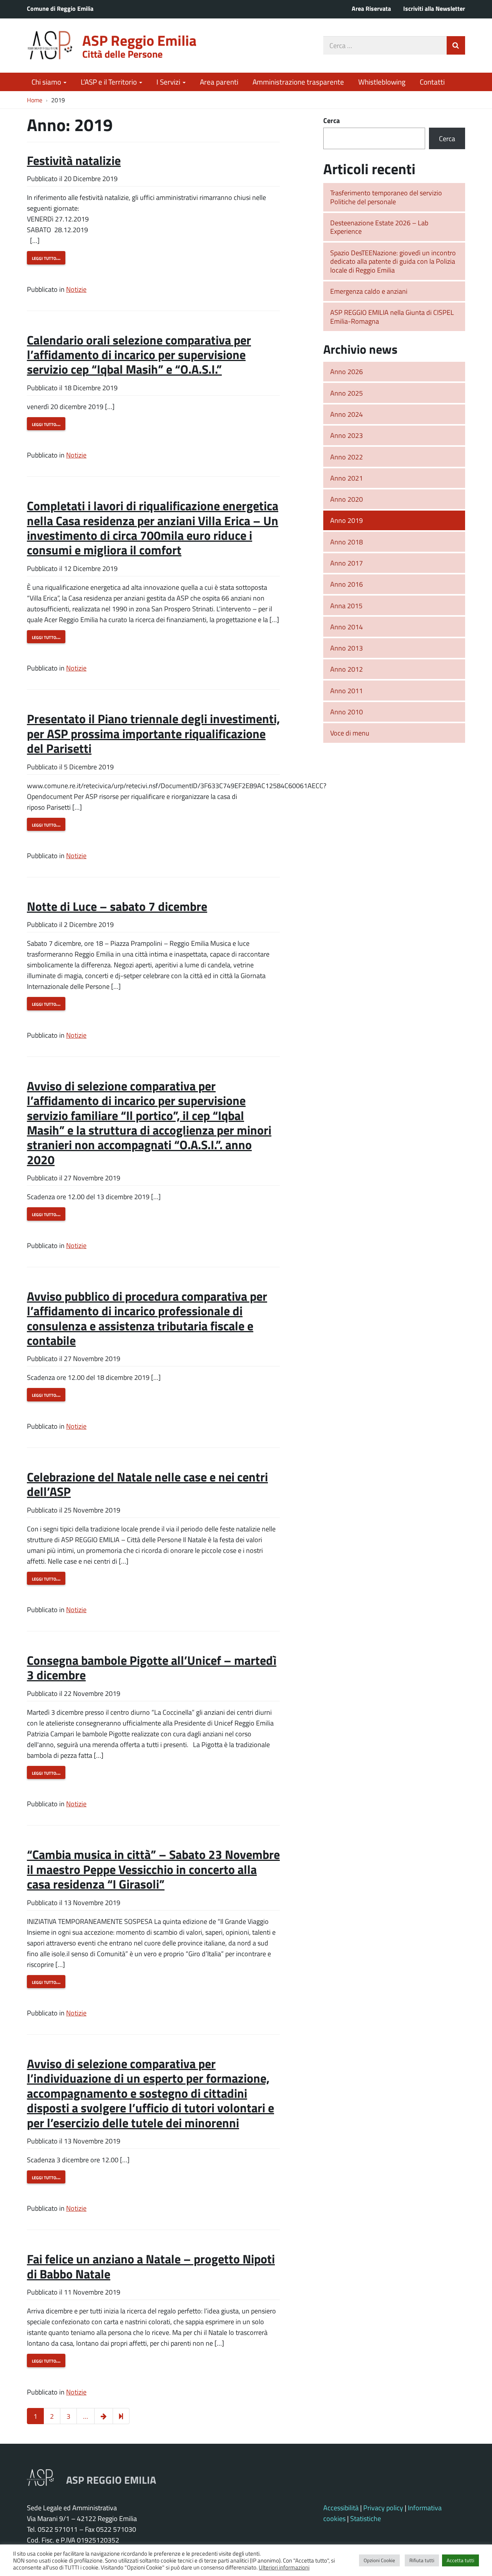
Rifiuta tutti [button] (422, 2560)
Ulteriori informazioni (284, 2567)
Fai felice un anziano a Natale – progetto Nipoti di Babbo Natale (151, 2266)
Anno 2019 (347, 520)
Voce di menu (350, 733)
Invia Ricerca (456, 45)
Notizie (76, 289)
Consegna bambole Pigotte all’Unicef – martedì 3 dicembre (152, 1667)
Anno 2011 (347, 691)
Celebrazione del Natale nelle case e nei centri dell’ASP (147, 1484)
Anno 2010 (347, 712)
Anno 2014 (347, 627)
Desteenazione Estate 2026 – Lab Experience (379, 227)
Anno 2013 (347, 648)
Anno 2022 (347, 457)
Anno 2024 (347, 414)
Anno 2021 (347, 478)
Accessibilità (341, 2508)
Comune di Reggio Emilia (60, 8)
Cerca (332, 120)
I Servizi (169, 82)
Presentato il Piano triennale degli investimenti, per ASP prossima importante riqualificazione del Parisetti (153, 733)
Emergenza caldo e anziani (369, 291)
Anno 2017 (347, 563)
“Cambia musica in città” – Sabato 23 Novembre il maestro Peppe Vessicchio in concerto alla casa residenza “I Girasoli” (153, 1869)
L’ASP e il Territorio (110, 82)
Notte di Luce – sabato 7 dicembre (117, 906)
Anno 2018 (347, 542)
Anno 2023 (347, 435)
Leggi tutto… (46, 258)
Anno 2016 (347, 584)
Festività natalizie (74, 160)
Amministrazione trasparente (298, 82)
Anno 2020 (347, 499)
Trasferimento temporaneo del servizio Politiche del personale (386, 197)
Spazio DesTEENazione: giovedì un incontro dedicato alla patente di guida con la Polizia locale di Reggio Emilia (393, 261)
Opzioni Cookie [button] (379, 2560)
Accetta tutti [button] (460, 2560)
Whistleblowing (382, 82)
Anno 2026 (347, 371)
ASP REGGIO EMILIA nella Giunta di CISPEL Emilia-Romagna (392, 317)
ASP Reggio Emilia (139, 40)
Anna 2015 (346, 606)
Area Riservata (371, 8)
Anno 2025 (347, 393)
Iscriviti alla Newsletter (434, 8)
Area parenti (219, 82)
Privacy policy (383, 2508)
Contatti (432, 82)
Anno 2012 (347, 669)
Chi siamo (47, 82)
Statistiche (366, 2518)
